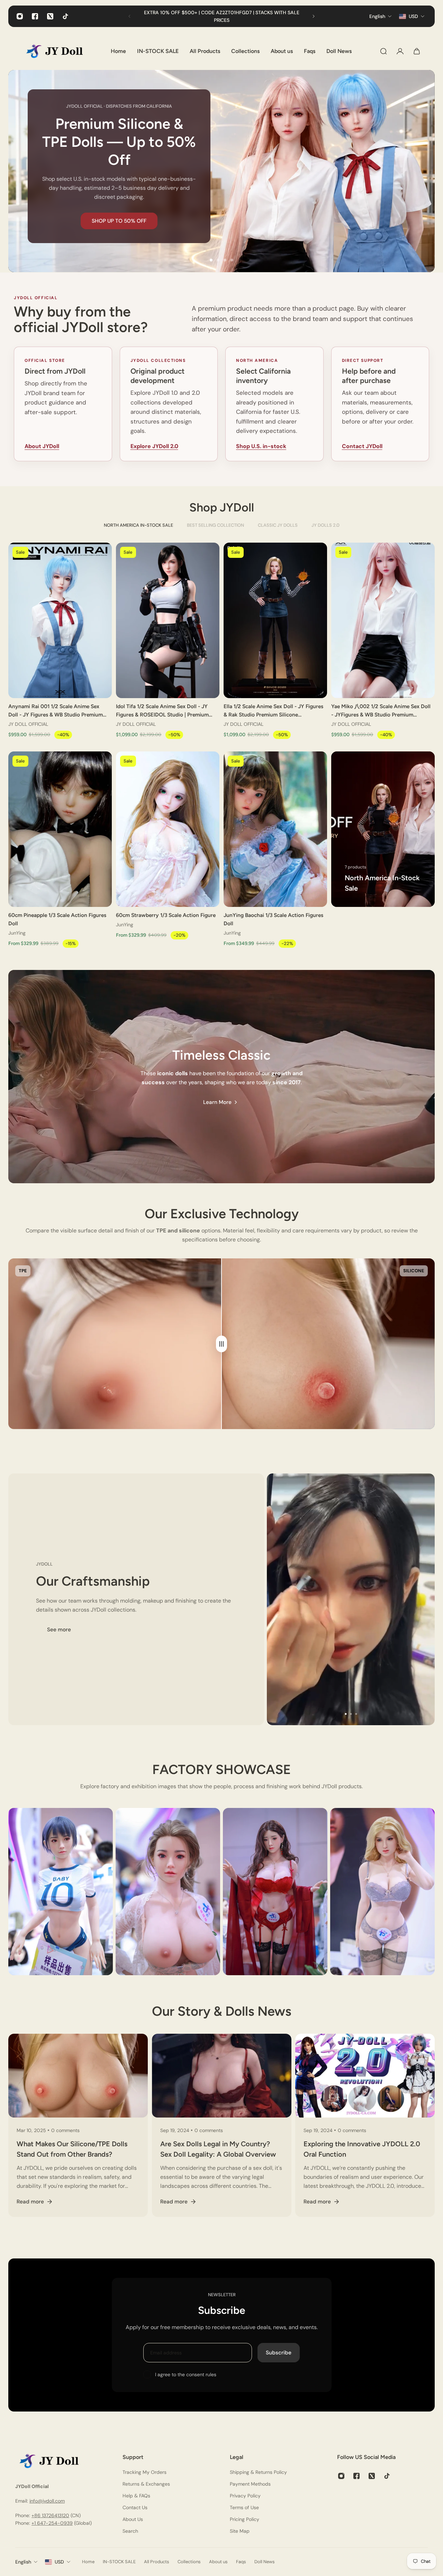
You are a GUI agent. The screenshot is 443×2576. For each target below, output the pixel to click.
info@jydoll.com (47, 2501)
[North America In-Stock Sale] (383, 829)
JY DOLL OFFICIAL (28, 724)
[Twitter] (50, 16)
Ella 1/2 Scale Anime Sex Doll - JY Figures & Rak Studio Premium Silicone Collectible (273, 711)
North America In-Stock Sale (138, 525)
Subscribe (279, 2353)
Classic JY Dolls (278, 525)
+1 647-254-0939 (52, 2523)
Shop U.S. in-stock (261, 446)
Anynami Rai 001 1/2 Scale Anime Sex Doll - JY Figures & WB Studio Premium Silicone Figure (56, 711)
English (23, 2562)
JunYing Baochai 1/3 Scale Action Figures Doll (273, 919)
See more (59, 1630)
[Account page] (400, 51)
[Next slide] (314, 16)
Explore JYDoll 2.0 (154, 446)
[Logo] (60, 51)
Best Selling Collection (215, 525)
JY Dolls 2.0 (326, 525)
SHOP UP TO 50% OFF (119, 221)
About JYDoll (42, 446)
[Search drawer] (383, 51)
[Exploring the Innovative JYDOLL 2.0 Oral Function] (365, 2125)
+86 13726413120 (50, 2515)
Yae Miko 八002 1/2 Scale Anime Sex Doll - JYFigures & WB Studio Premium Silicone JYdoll (381, 711)
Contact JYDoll (362, 446)
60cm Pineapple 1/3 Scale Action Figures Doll (57, 919)
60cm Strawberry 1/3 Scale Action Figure (166, 915)
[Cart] (417, 51)
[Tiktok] (65, 16)
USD (59, 2562)
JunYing (17, 933)
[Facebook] (35, 16)
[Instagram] (20, 16)
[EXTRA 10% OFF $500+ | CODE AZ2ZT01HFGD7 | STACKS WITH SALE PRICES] (221, 16)
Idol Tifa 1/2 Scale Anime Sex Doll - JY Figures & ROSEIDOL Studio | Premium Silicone (162, 711)
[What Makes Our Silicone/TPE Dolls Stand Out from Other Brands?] (78, 2125)
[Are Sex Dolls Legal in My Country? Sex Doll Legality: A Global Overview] (222, 2125)
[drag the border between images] (221, 1344)
